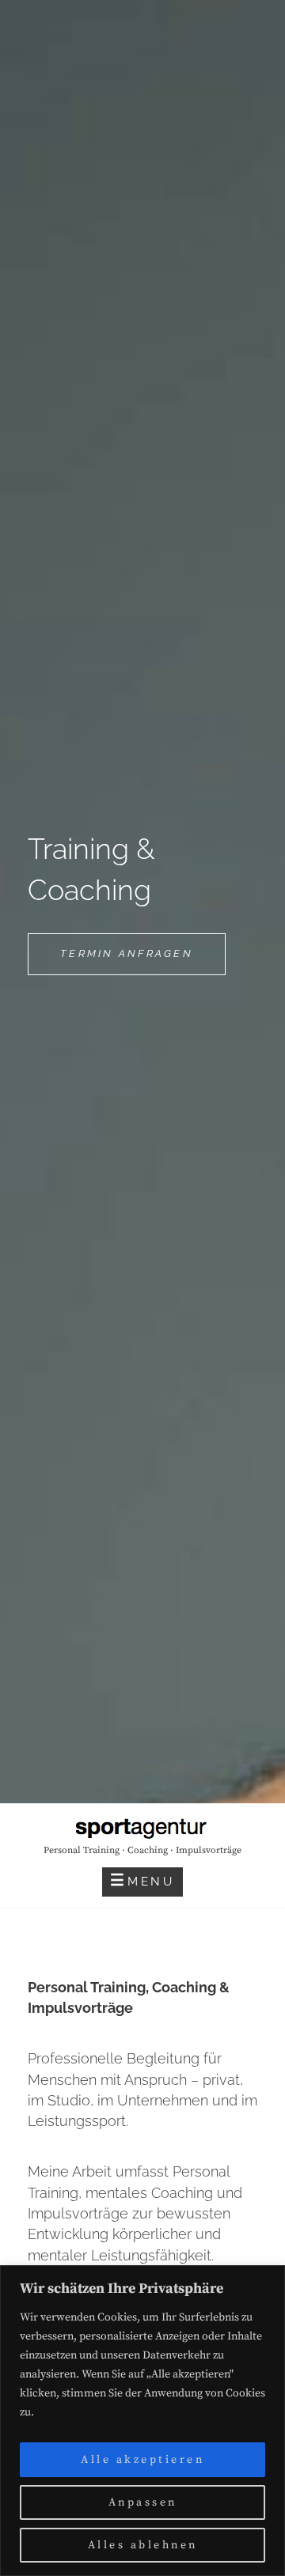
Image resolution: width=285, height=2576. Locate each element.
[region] (142, 2421)
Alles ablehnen (143, 2545)
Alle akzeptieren (142, 2460)
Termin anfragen (143, 961)
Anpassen (143, 2502)
